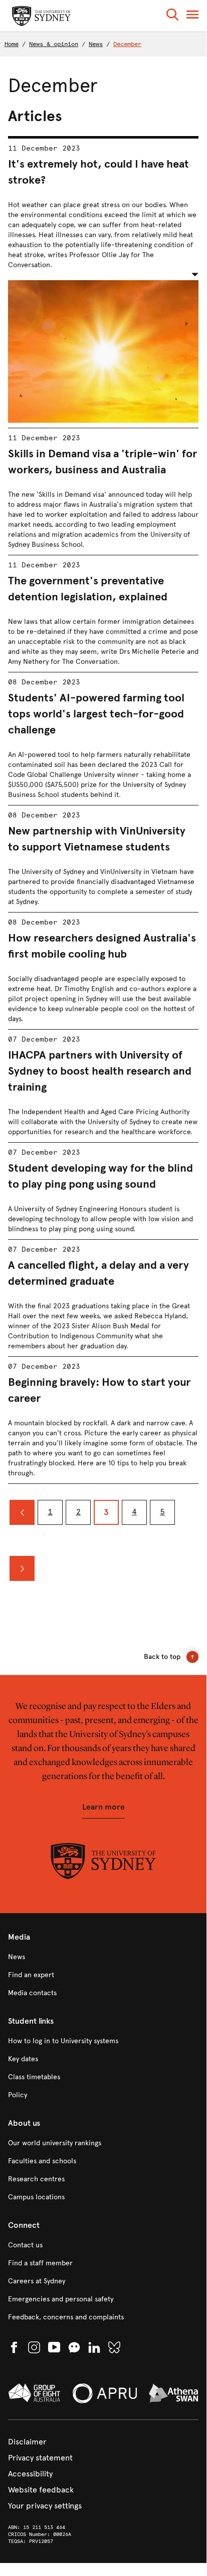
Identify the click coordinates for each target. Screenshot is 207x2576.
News (96, 44)
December (127, 44)
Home (12, 44)
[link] (103, 1957)
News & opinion (54, 44)
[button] (172, 16)
